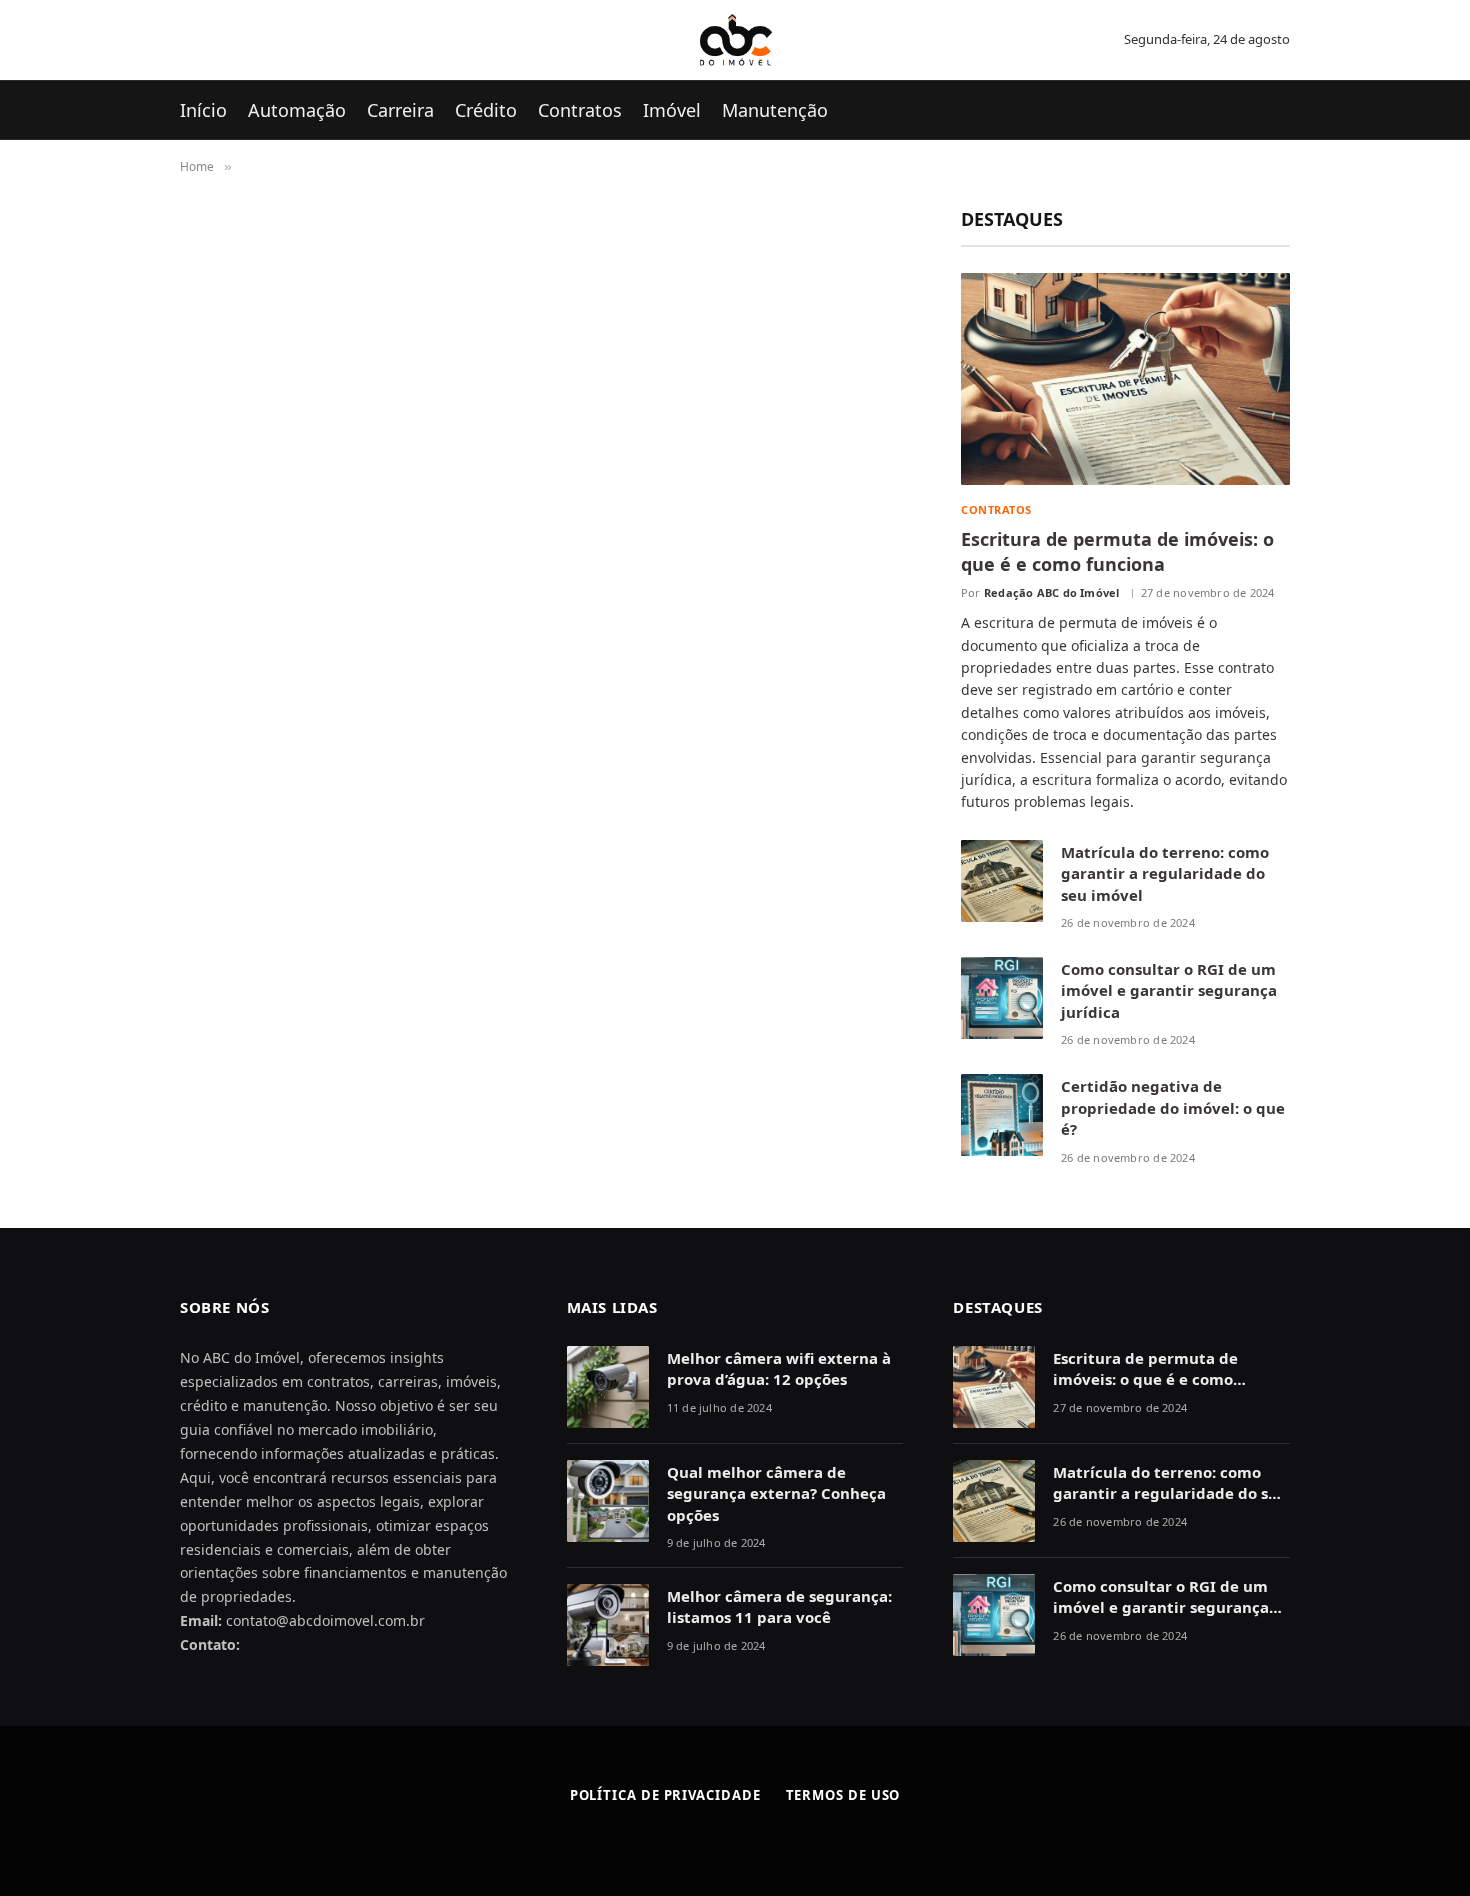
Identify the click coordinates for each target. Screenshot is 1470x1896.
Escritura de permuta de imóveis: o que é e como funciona (1117, 551)
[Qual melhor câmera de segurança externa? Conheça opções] (608, 1501)
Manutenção (775, 110)
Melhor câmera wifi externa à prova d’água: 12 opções (779, 1368)
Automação (297, 110)
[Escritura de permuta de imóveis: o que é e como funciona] (1125, 379)
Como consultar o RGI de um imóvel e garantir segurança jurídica (1169, 990)
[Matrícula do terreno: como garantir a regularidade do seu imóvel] (1002, 881)
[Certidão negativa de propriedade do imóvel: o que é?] (1002, 1115)
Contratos (580, 110)
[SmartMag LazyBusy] (735, 40)
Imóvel (672, 110)
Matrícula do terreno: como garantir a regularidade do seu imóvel (1165, 873)
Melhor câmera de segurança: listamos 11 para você (779, 1606)
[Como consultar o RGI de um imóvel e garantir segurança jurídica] (1002, 998)
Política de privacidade (665, 1795)
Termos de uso (843, 1795)
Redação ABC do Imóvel (1052, 592)
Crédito (486, 110)
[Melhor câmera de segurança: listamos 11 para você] (608, 1625)
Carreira (400, 110)
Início (203, 110)
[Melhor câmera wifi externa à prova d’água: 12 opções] (608, 1387)
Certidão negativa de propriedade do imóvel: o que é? (1173, 1107)
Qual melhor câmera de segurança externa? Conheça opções (776, 1493)
